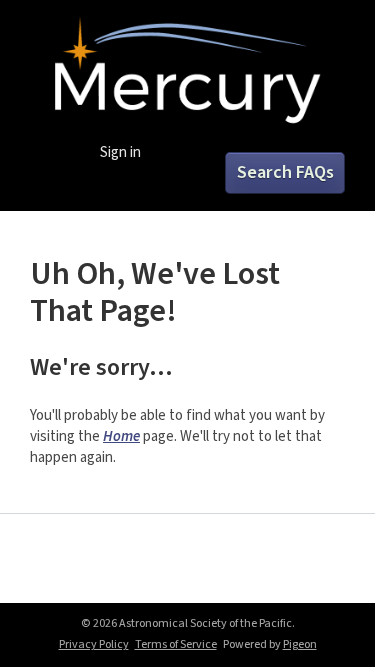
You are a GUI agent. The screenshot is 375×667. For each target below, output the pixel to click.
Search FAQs (285, 172)
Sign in (120, 152)
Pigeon (300, 644)
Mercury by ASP (188, 72)
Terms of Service (176, 644)
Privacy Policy (94, 644)
